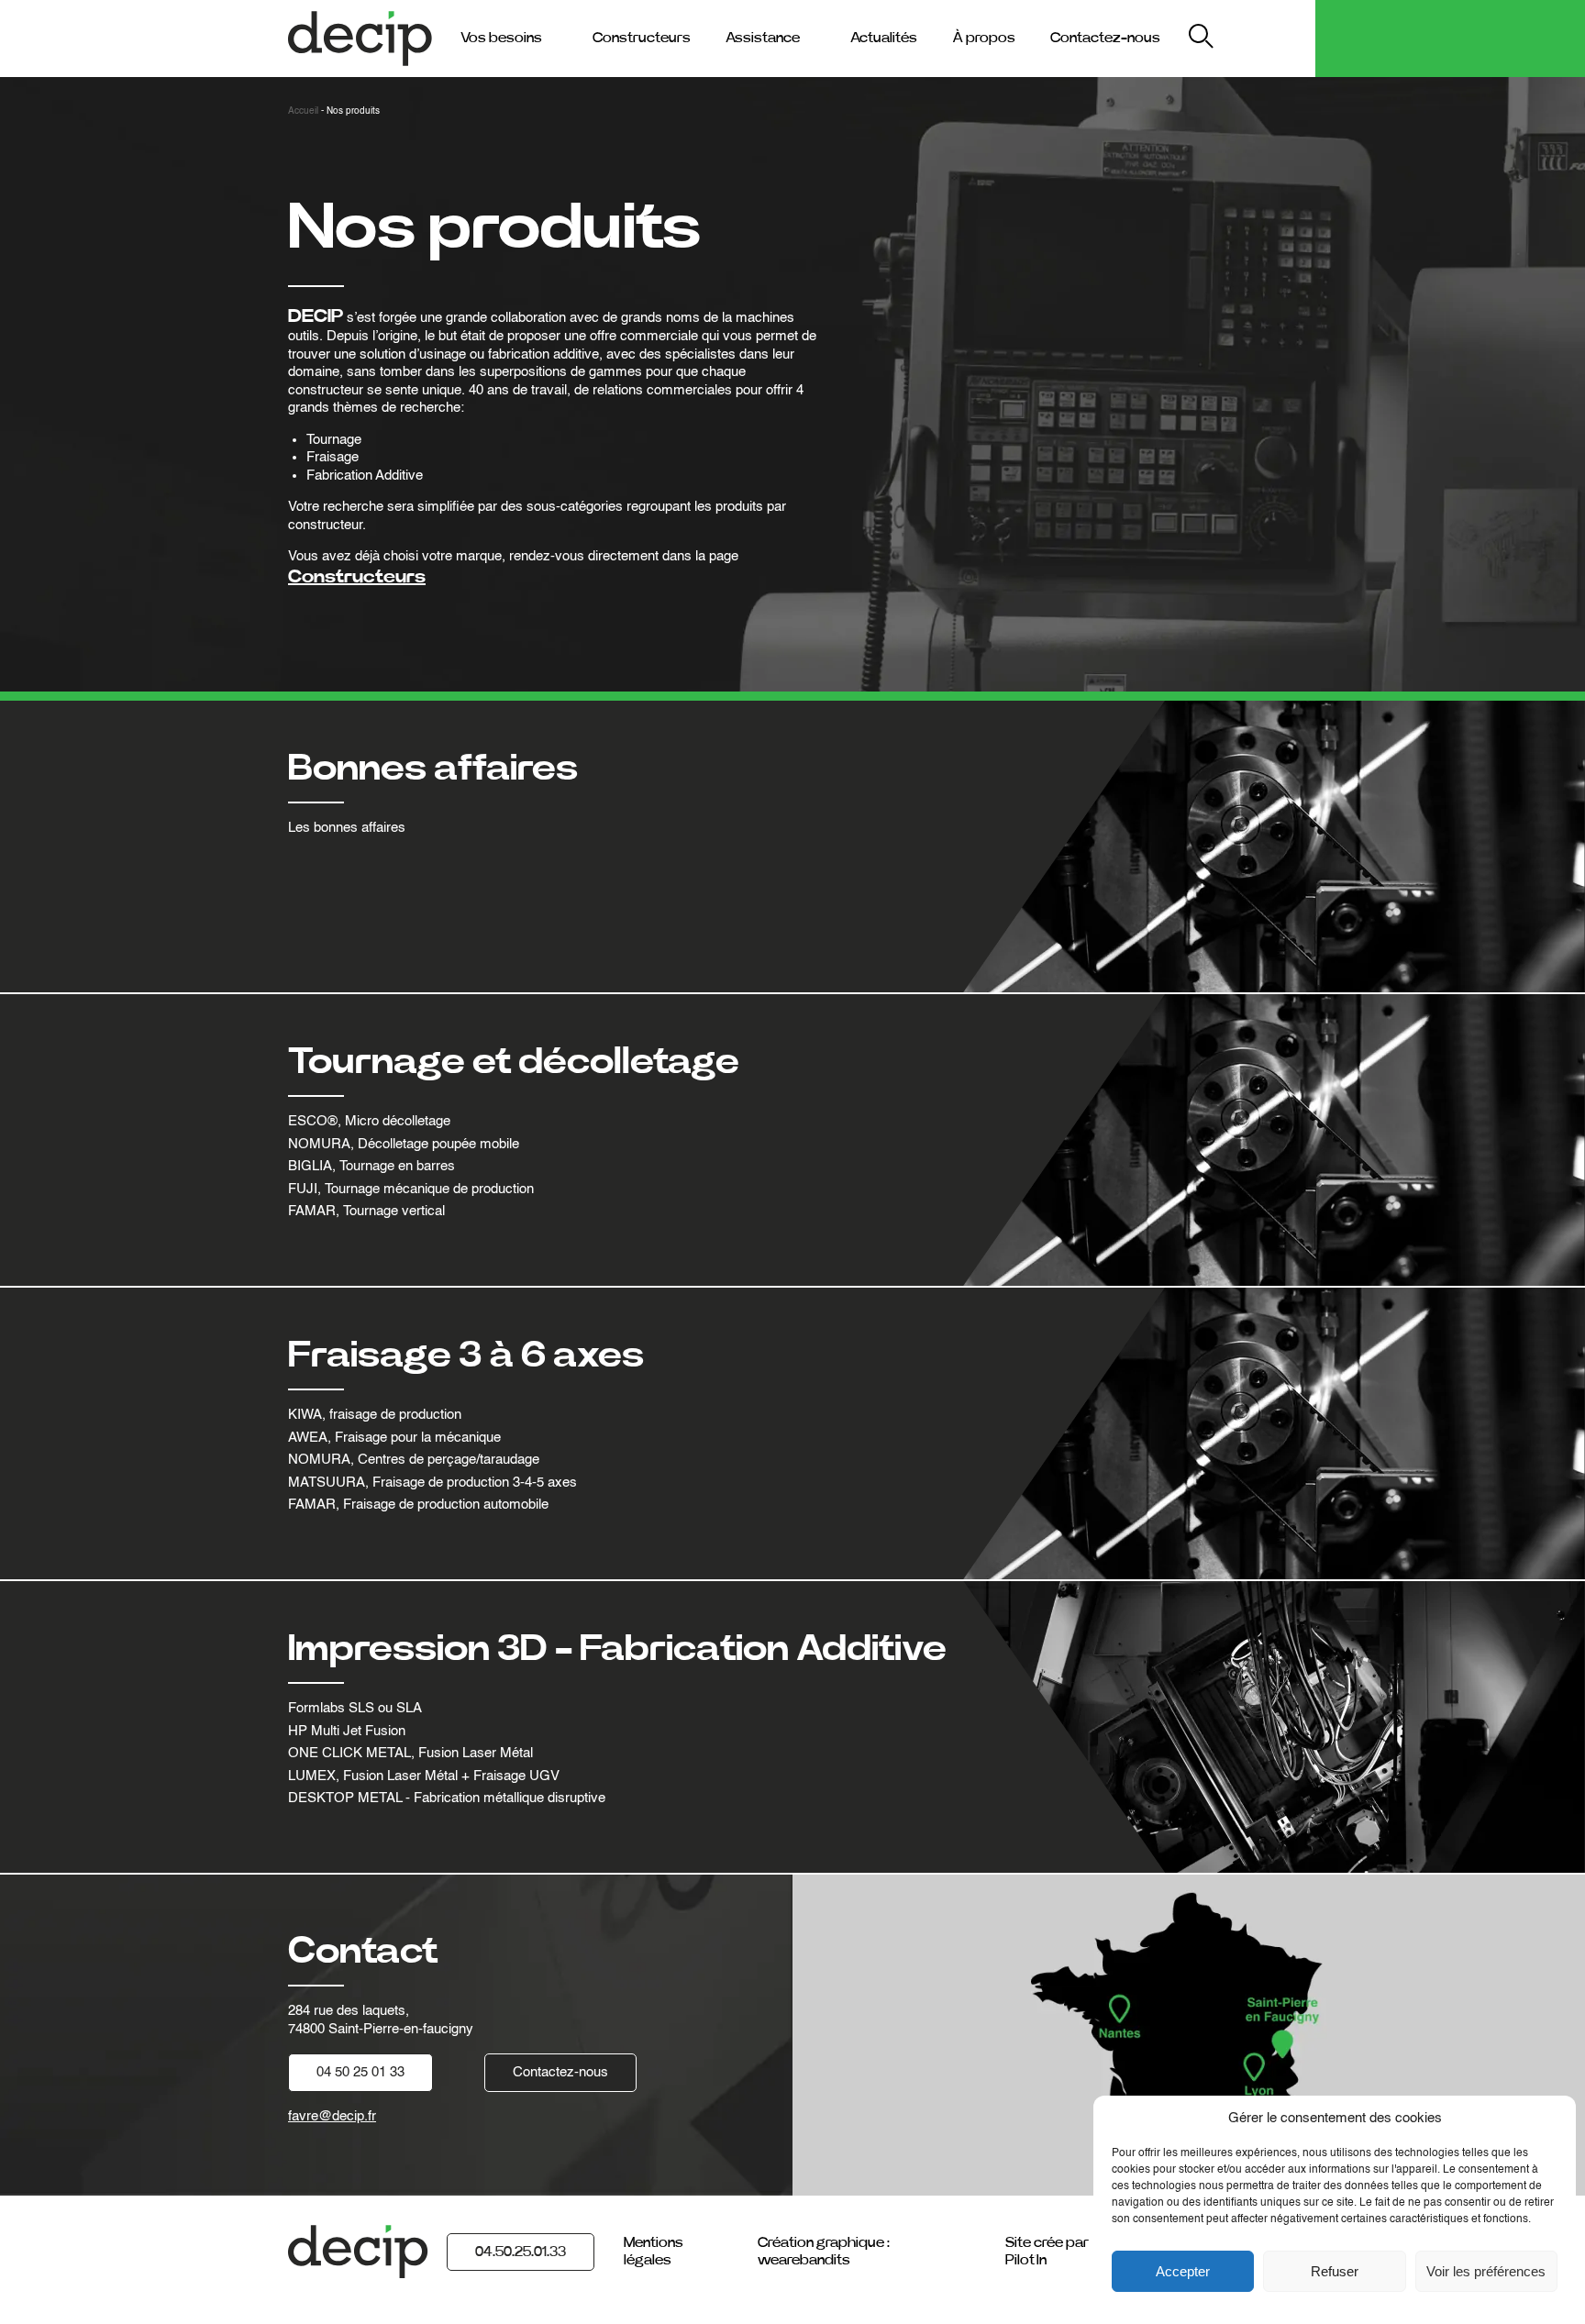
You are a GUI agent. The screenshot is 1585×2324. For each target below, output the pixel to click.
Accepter (1183, 2271)
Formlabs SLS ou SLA (355, 1708)
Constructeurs (642, 38)
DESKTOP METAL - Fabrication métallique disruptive (447, 1798)
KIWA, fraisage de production (375, 1415)
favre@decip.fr (332, 2116)
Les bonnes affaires (347, 828)
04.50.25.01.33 (521, 2252)
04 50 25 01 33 (360, 2072)
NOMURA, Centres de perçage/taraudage (414, 1460)
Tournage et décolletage (514, 1062)
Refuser (1335, 2271)
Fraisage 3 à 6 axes (466, 1356)
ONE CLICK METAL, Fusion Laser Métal (410, 1753)
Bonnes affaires (433, 769)
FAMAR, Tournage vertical (366, 1211)
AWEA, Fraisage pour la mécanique (394, 1438)
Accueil (303, 111)
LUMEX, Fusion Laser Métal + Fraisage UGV (424, 1776)
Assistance (763, 38)
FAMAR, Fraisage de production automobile (418, 1505)
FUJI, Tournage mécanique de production (411, 1189)
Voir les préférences (1486, 2271)
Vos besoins (501, 38)
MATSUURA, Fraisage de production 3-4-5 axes (432, 1483)
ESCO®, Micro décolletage (369, 1121)
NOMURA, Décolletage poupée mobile (404, 1144)
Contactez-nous (1105, 38)
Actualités (884, 38)
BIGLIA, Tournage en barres (371, 1166)
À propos (984, 38)
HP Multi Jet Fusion (347, 1731)
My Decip (1268, 38)
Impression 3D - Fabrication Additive (617, 1649)
